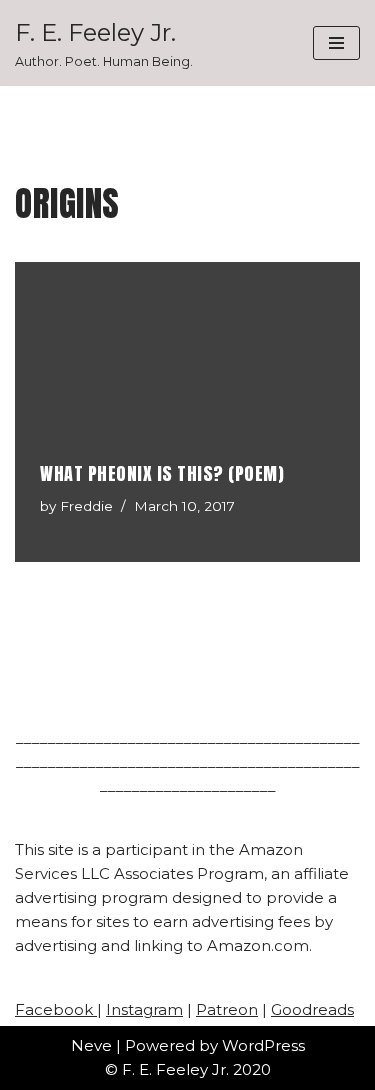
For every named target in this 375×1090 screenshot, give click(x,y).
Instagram (144, 1009)
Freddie (86, 506)
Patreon (227, 1009)
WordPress (263, 1045)
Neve (91, 1045)
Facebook (56, 1009)
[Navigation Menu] (336, 43)
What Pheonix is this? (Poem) (162, 473)
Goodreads (312, 1009)
